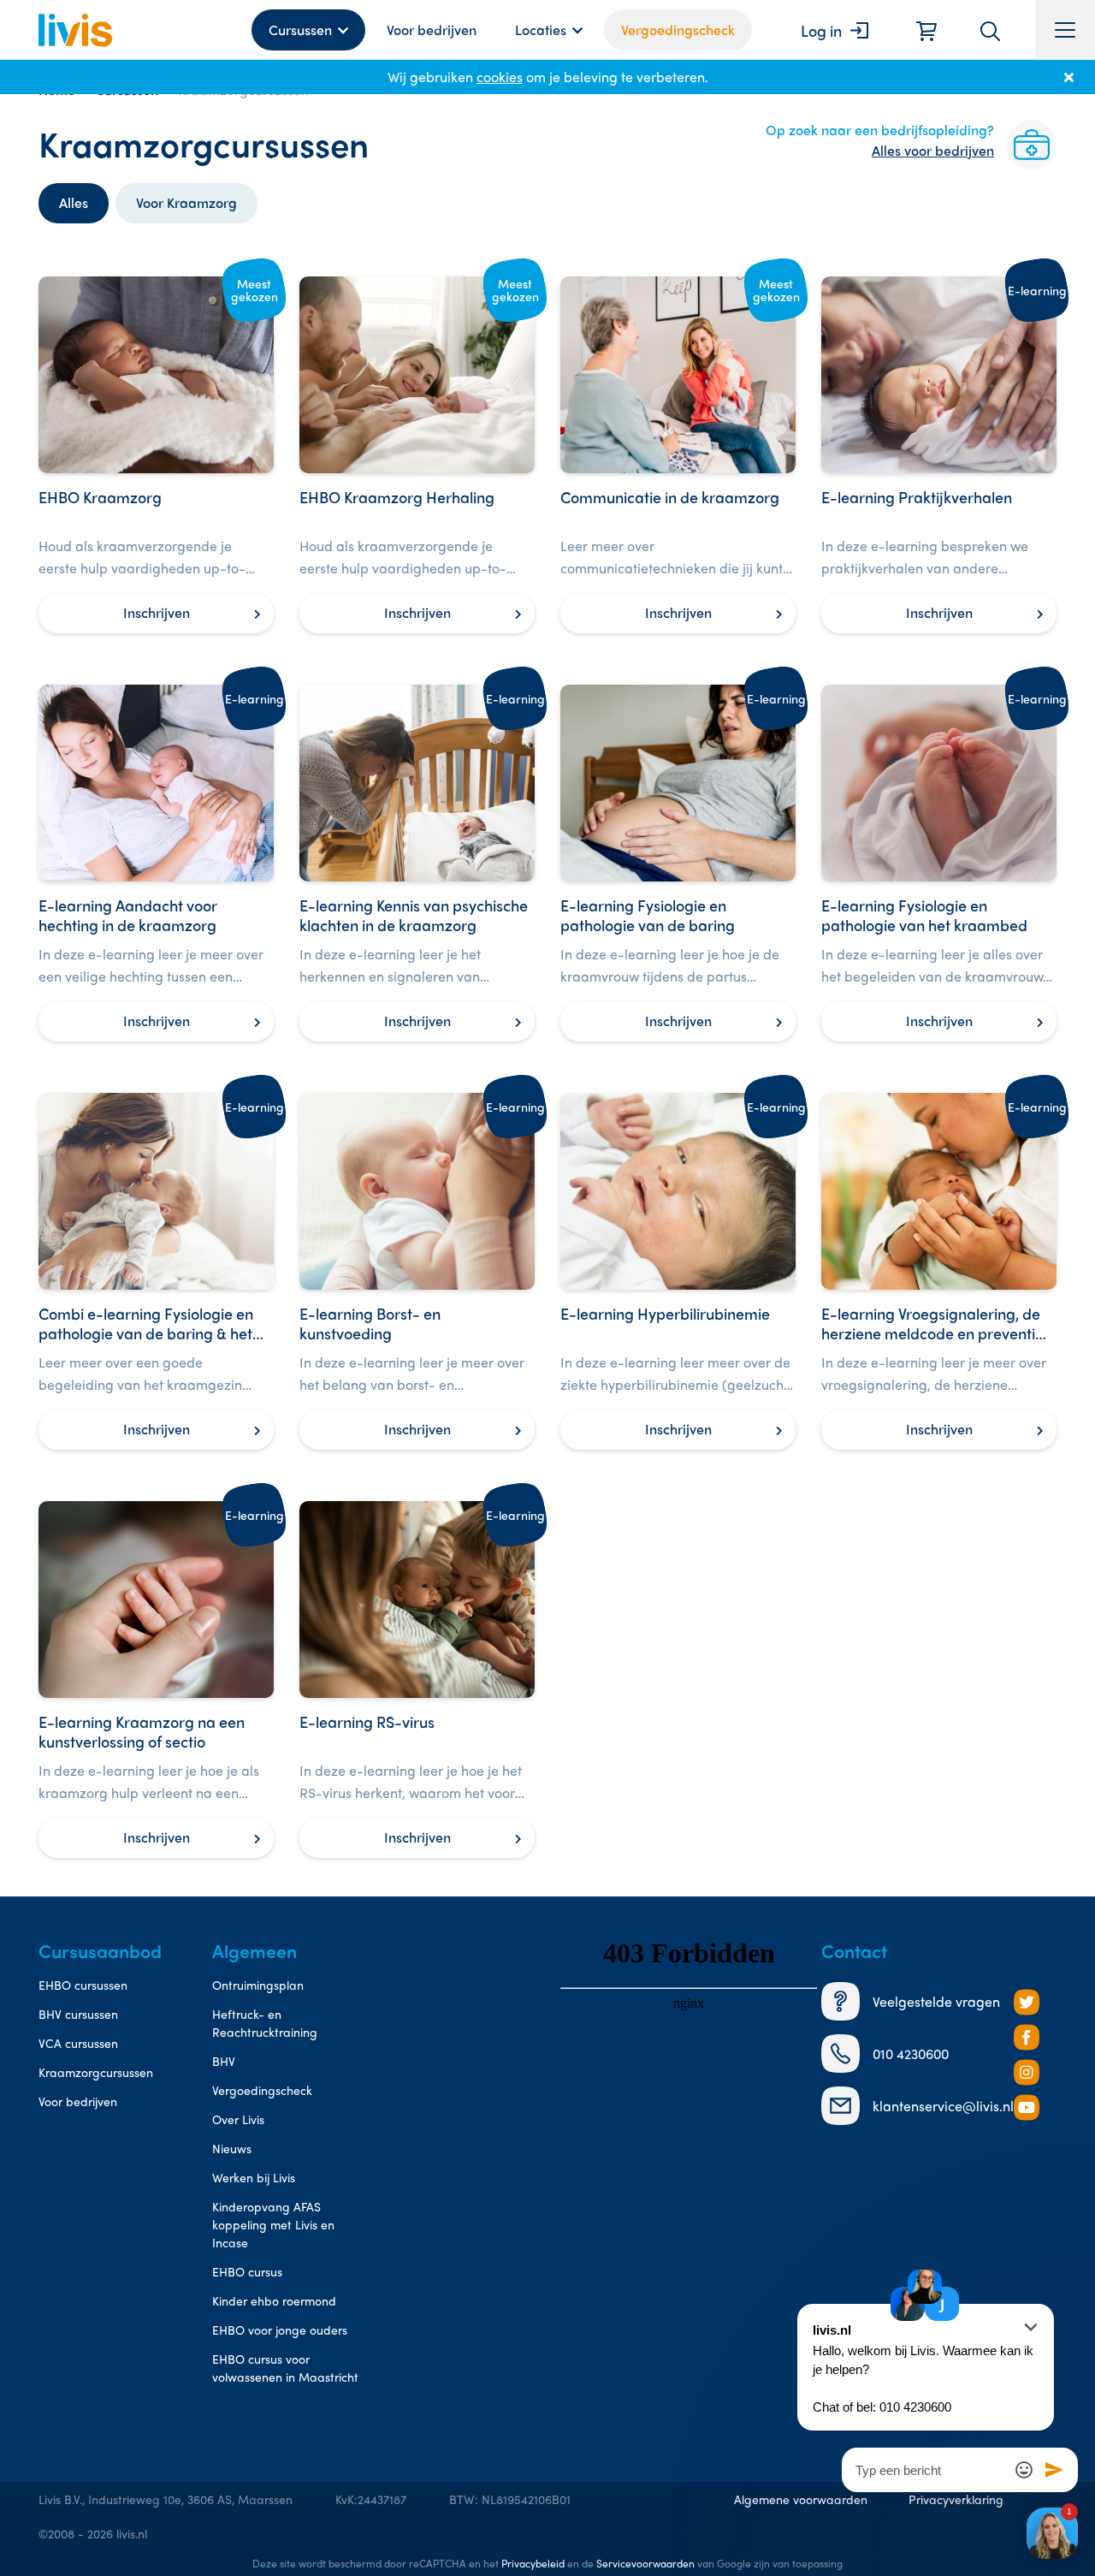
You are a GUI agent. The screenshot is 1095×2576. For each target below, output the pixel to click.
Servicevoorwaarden (645, 2563)
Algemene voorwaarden (801, 2499)
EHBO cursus (247, 2271)
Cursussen (300, 30)
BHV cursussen (78, 2014)
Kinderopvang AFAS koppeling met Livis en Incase (273, 2224)
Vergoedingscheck (678, 30)
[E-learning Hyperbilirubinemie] (678, 1271)
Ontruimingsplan (258, 1985)
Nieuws (232, 2148)
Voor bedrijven (432, 30)
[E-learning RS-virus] (417, 1680)
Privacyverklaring (956, 2499)
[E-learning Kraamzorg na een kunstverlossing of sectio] (156, 1680)
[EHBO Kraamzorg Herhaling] (417, 455)
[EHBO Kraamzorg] (156, 455)
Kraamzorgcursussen (96, 2072)
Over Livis (238, 2119)
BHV (224, 2061)
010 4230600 (911, 2054)
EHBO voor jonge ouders (280, 2330)
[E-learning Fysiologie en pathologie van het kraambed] (939, 863)
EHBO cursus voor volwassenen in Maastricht (285, 2368)
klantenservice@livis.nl (943, 2106)
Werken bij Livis (254, 2177)
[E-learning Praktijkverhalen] (939, 455)
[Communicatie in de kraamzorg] (678, 455)
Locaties (541, 30)
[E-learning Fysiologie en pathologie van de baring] (678, 863)
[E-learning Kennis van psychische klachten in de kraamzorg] (417, 863)
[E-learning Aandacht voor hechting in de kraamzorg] (156, 863)
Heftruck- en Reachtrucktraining (265, 2023)
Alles (74, 202)
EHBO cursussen (83, 1985)
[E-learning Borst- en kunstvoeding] (417, 1271)
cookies (500, 77)
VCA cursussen (78, 2043)
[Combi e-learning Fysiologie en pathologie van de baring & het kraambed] (156, 1271)
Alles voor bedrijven (933, 150)
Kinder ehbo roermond (274, 2300)
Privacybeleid (533, 2563)
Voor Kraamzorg (186, 202)
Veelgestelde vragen (936, 2001)
